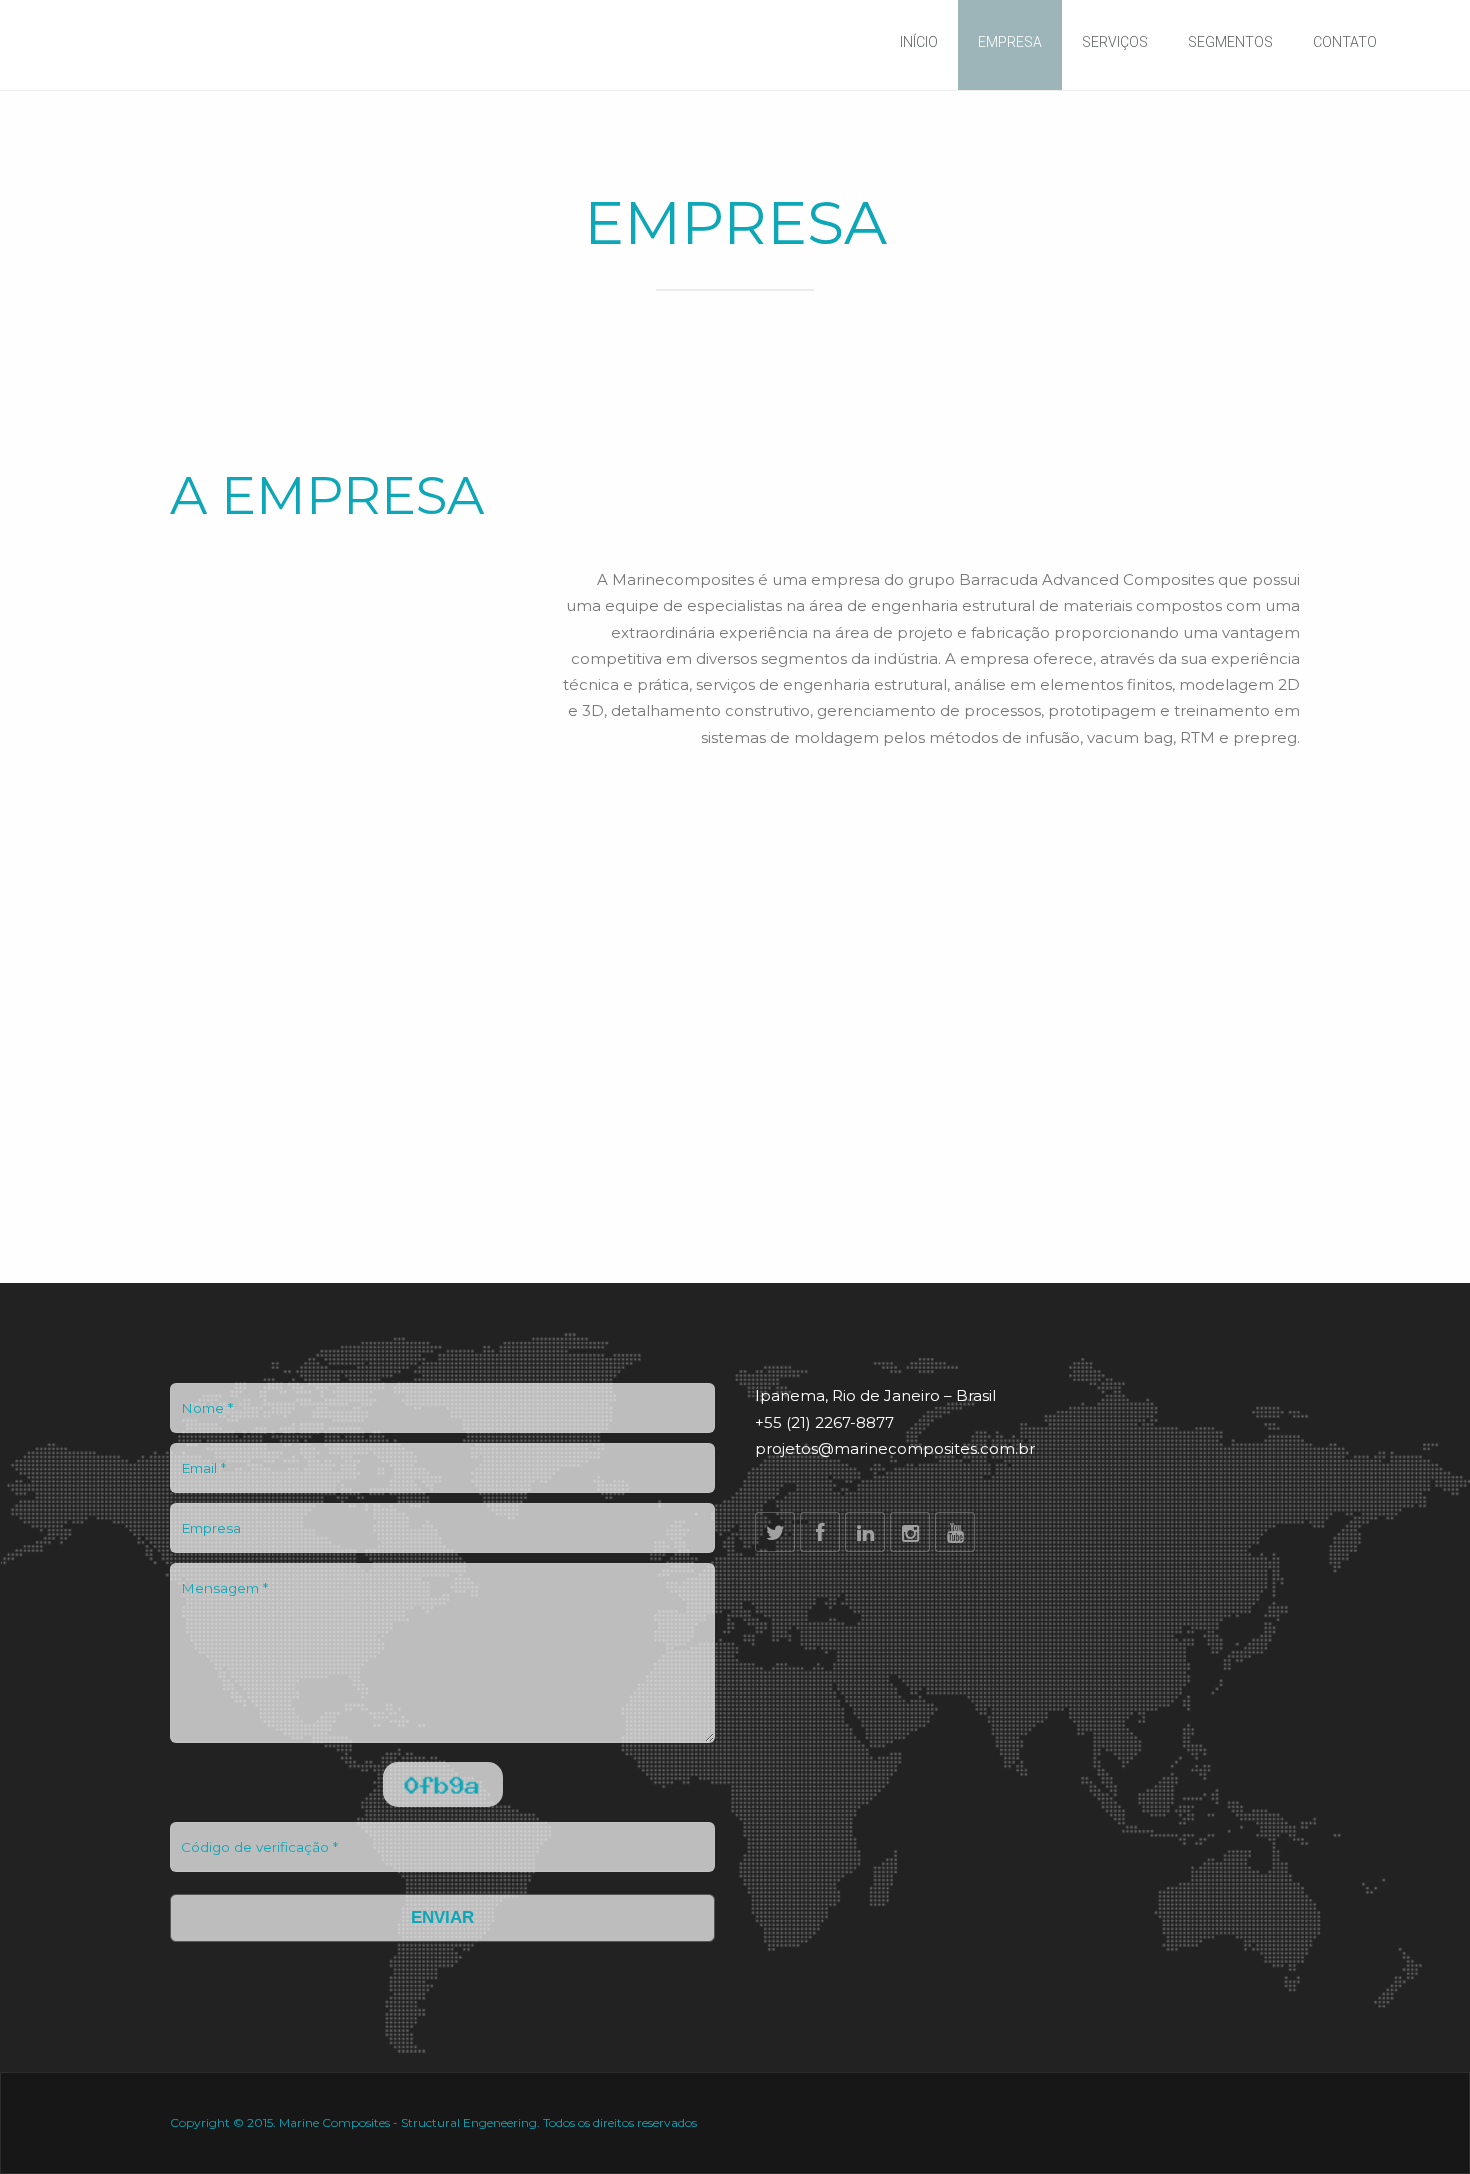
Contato (1345, 42)
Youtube (955, 1532)
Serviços (1115, 42)
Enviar (442, 1917)
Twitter (775, 1532)
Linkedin (865, 1532)
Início (919, 42)
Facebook (820, 1532)
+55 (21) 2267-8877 (824, 1422)
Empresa (1010, 42)
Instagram (910, 1532)
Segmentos (1230, 42)
